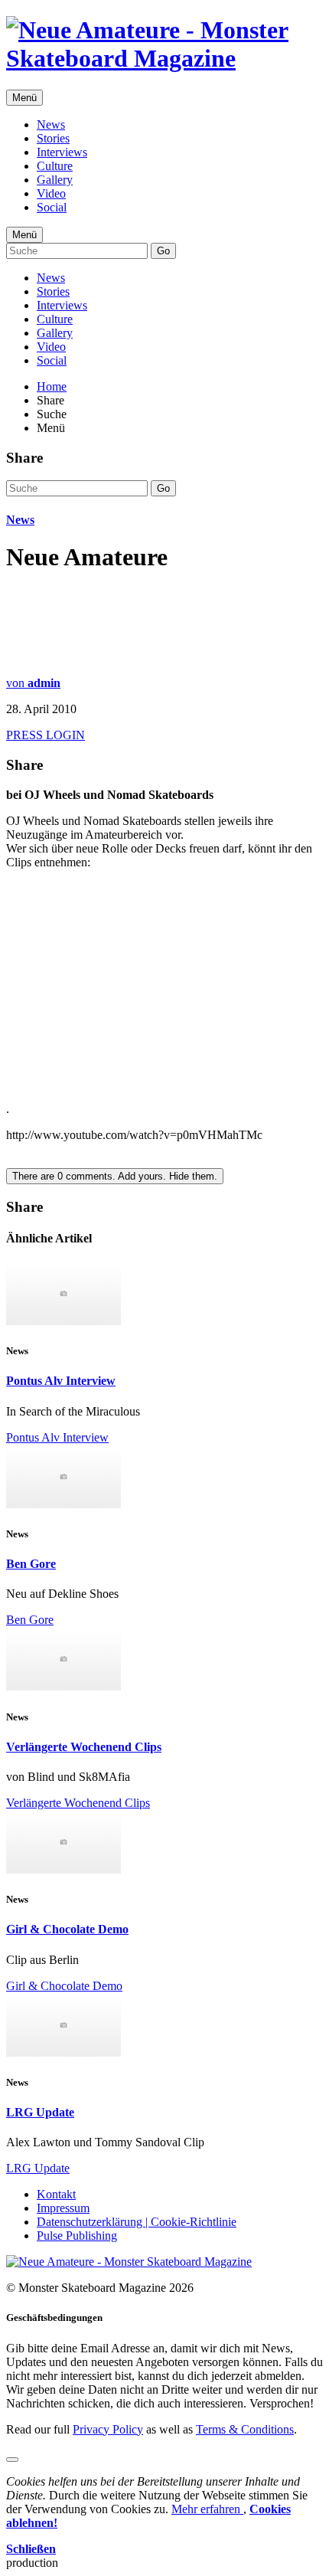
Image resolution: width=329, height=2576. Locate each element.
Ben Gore (31, 1564)
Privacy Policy (108, 2429)
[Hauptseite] (164, 58)
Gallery (55, 180)
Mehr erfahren (207, 2509)
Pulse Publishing (77, 2236)
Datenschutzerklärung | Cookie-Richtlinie (137, 2222)
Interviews (62, 152)
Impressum (63, 2208)
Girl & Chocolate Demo (67, 1929)
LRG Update (40, 2112)
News (51, 124)
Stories (53, 138)
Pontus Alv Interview (61, 1381)
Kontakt (56, 2194)
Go (163, 251)
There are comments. (115, 1176)
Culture (55, 166)
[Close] (12, 2460)
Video (51, 193)
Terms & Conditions (245, 2429)
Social (52, 207)
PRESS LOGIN (46, 735)
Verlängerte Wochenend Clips (84, 1747)
